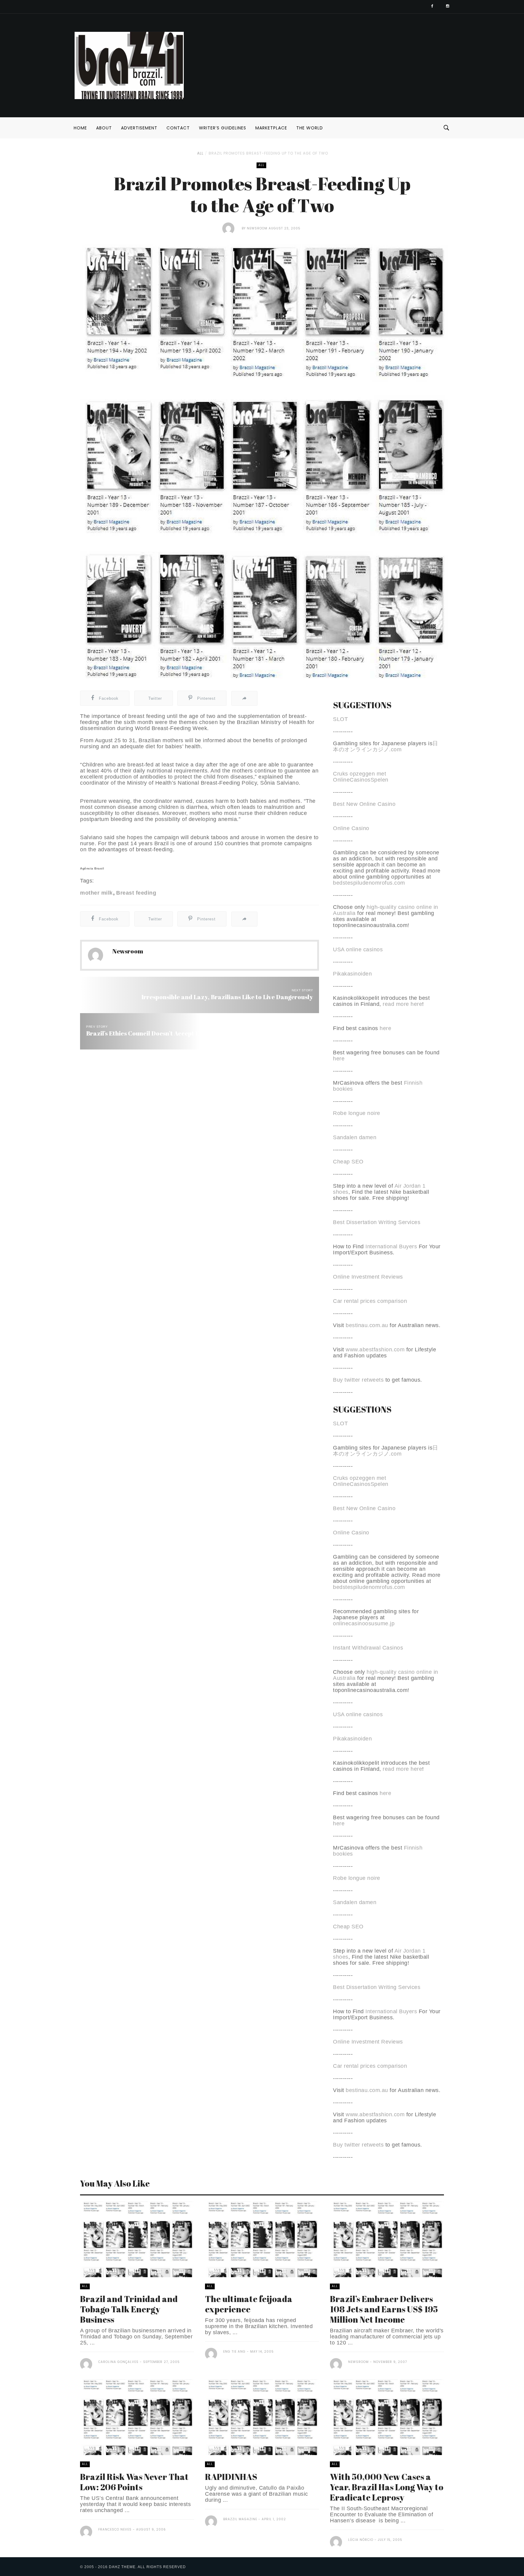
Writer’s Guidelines (223, 128)
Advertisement (139, 128)
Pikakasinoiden (352, 974)
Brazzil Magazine (240, 2519)
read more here (402, 1004)
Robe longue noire (357, 1113)
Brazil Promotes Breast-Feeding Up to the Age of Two (268, 153)
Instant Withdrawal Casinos (368, 1648)
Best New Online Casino (364, 804)
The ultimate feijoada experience (249, 2304)
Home (80, 128)
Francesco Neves (115, 2529)
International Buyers (391, 1246)
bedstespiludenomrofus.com (369, 883)
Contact (178, 128)
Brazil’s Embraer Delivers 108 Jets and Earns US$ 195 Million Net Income (384, 2309)
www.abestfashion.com (375, 1350)
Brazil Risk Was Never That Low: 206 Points (134, 2482)
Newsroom (257, 228)
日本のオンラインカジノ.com (386, 746)
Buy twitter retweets (358, 1380)
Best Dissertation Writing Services (377, 1222)
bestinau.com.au (367, 1325)
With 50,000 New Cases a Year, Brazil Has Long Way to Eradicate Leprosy (387, 2487)
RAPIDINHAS (231, 2477)
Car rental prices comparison (370, 1301)
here (385, 1028)
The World (310, 128)
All (200, 153)
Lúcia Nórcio (361, 2540)
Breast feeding (136, 893)
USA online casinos (358, 949)
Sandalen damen (355, 1137)
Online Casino (351, 828)
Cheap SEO (348, 1162)
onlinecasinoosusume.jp (364, 1623)
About (104, 128)
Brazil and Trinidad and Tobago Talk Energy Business (129, 2309)
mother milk (96, 893)
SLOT (340, 719)
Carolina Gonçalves (118, 2362)
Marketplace (271, 128)
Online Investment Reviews (368, 1277)
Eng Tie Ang (234, 2352)
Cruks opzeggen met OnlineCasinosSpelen (361, 777)
